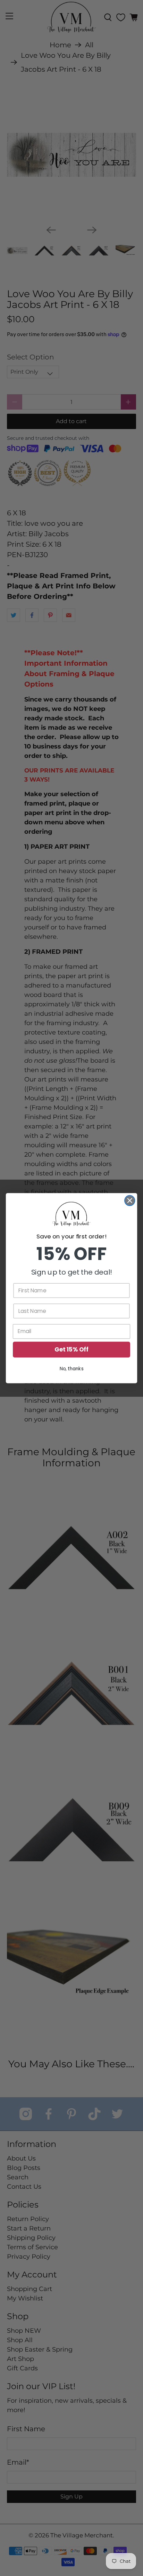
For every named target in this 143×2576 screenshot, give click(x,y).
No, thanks (72, 1368)
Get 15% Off (71, 1349)
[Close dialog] (130, 1200)
